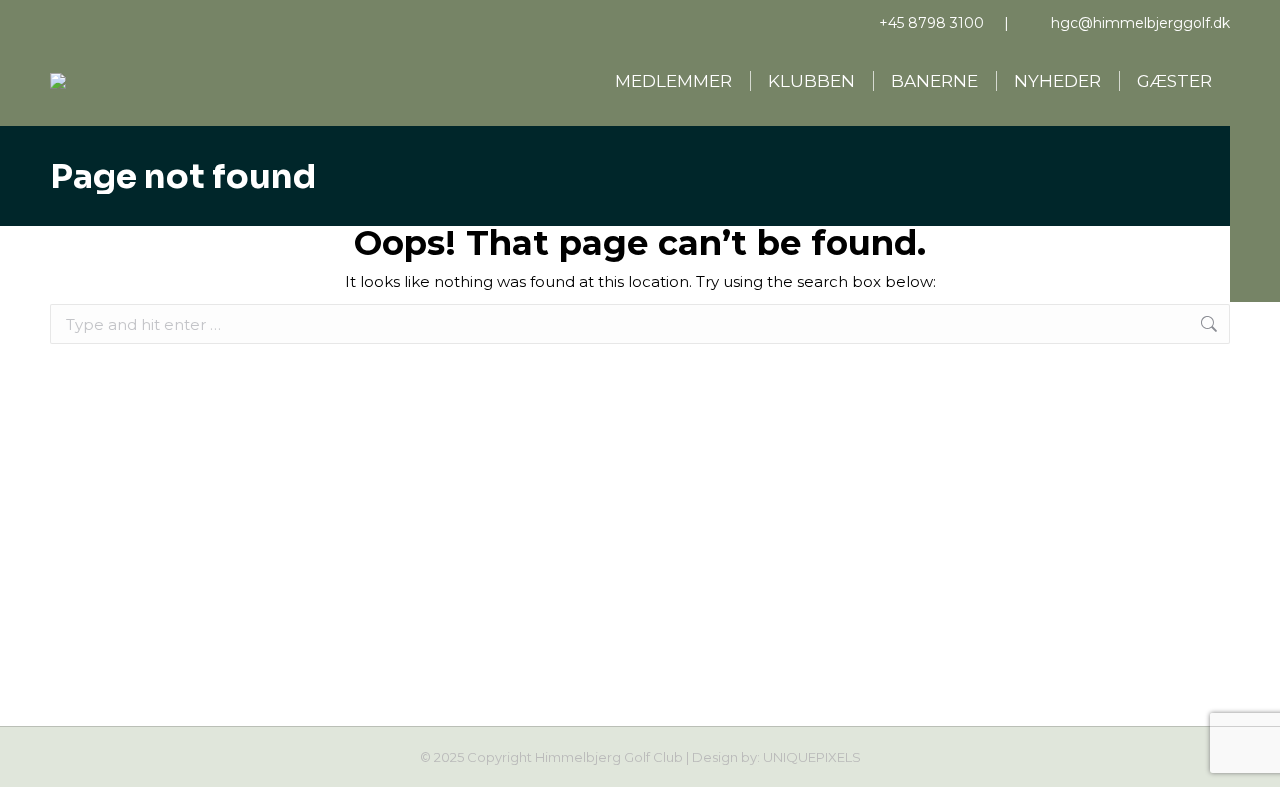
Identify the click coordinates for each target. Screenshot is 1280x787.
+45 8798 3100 (931, 23)
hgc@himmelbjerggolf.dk (1140, 23)
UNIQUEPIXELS (812, 757)
